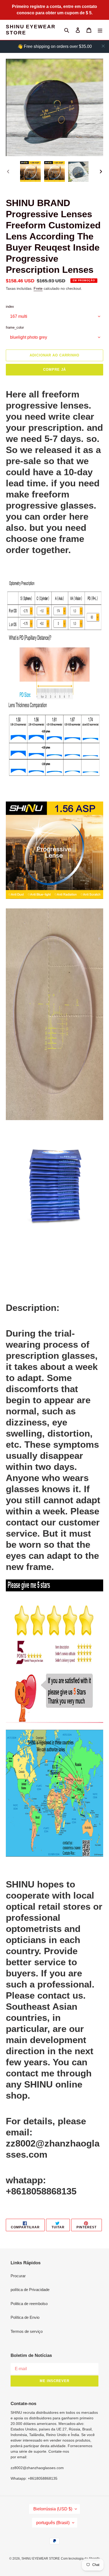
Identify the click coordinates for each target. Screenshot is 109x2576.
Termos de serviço (27, 2331)
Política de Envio (25, 2317)
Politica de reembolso (29, 2304)
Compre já (54, 370)
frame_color (15, 327)
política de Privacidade (30, 2290)
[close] (103, 46)
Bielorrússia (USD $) (53, 2509)
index (10, 307)
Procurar (18, 2276)
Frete (38, 288)
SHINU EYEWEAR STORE (31, 30)
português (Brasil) (53, 2523)
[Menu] (100, 30)
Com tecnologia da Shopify (80, 2559)
